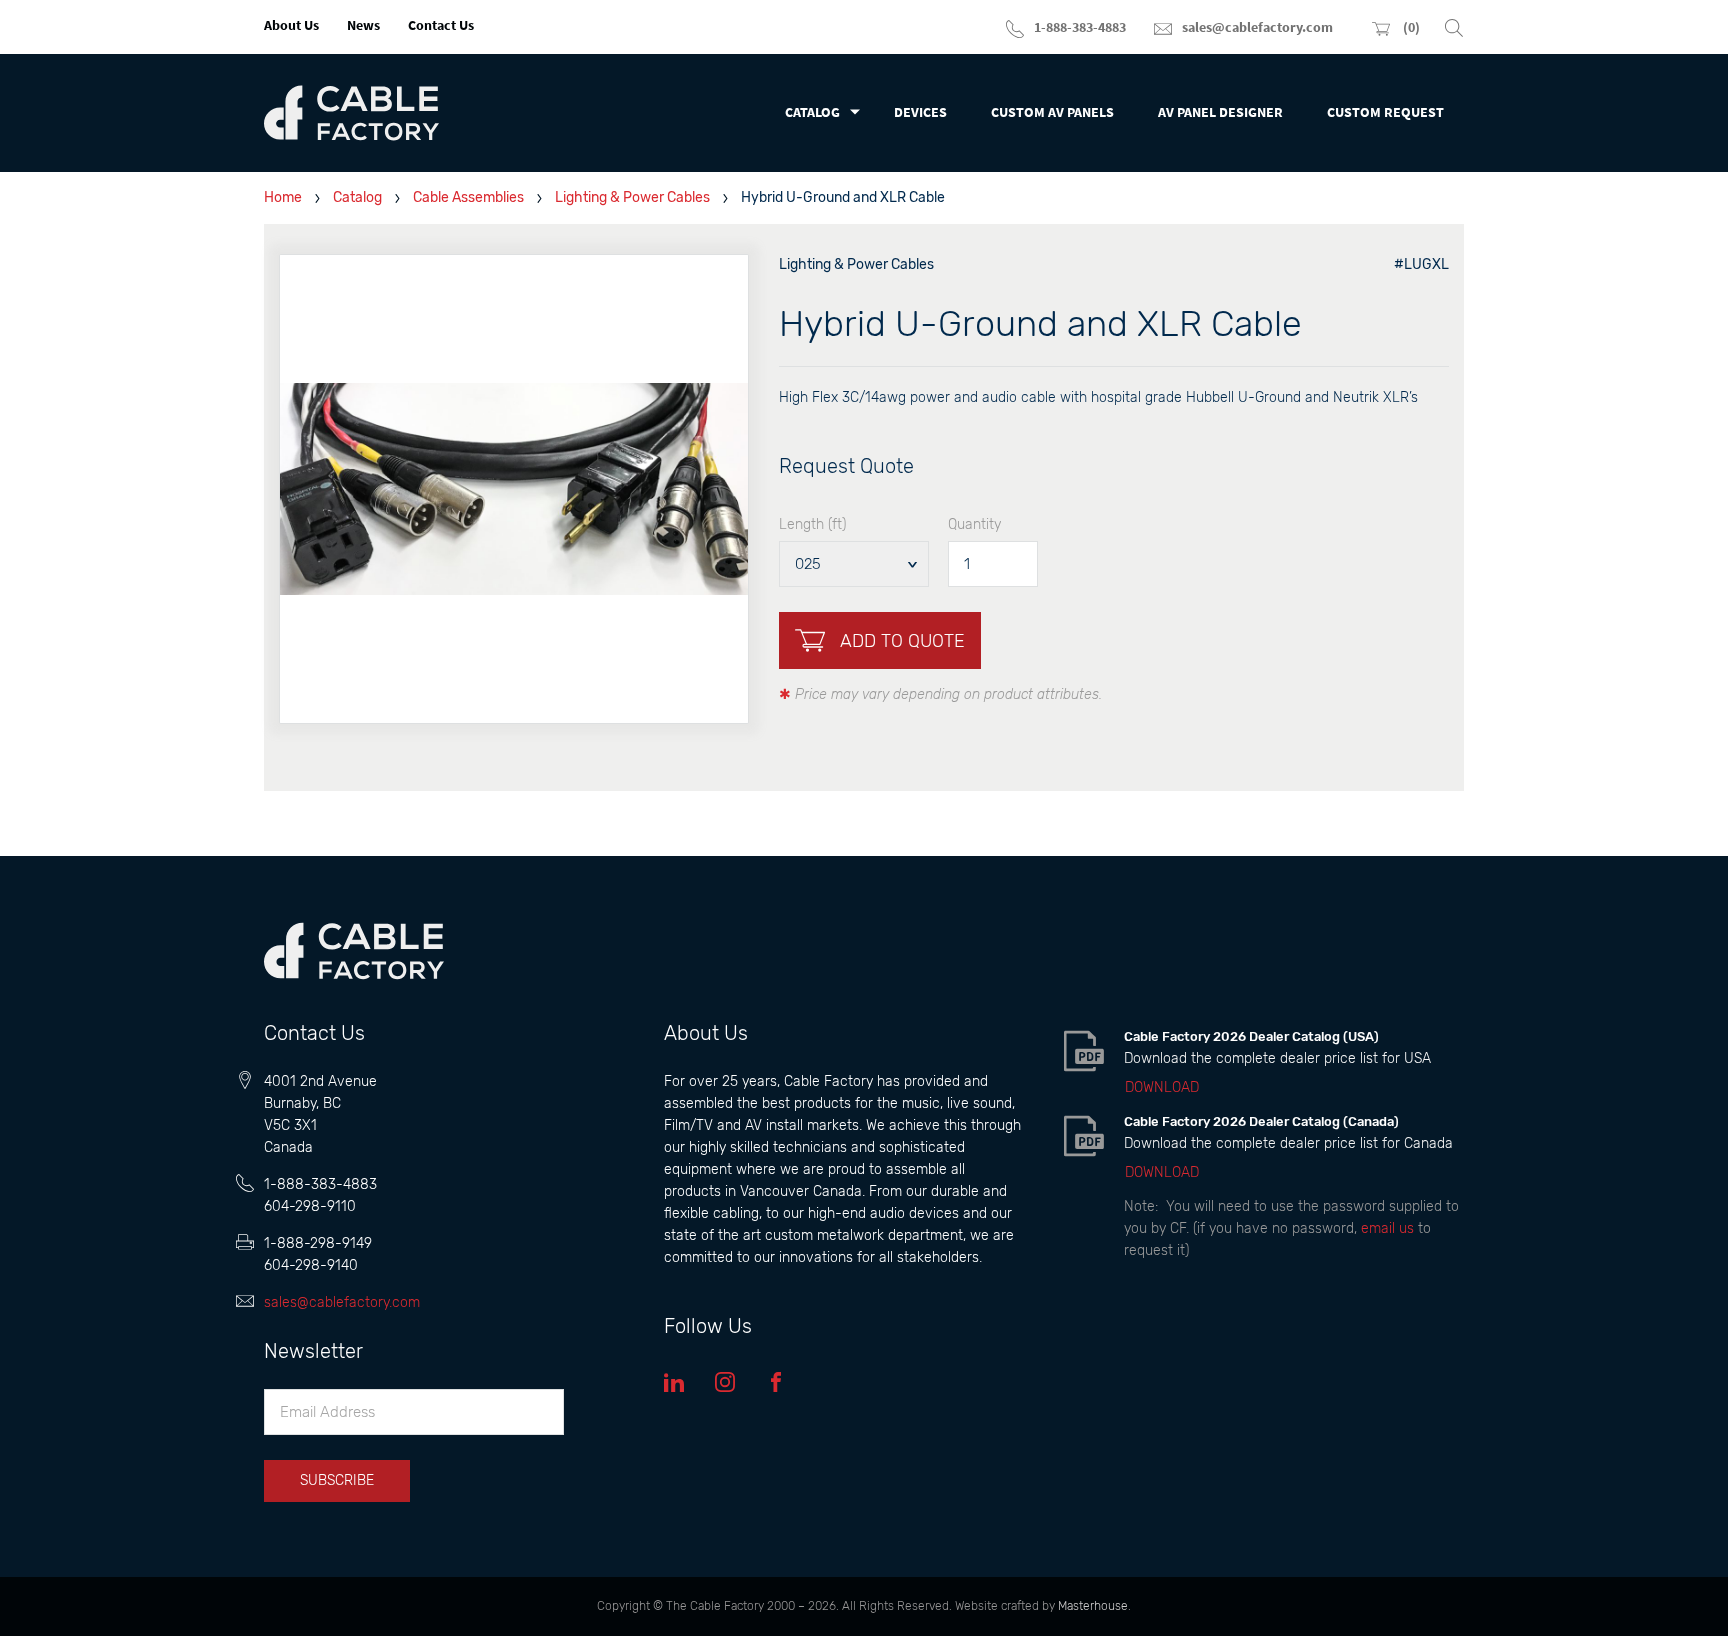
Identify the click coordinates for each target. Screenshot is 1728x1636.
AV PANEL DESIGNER (1220, 112)
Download (1162, 1088)
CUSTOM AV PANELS (1052, 112)
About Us (291, 25)
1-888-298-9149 (318, 1243)
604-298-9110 (310, 1206)
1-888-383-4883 (320, 1184)
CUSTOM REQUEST (1385, 112)
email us (1387, 1228)
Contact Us (441, 25)
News (363, 25)
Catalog (357, 197)
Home (283, 197)
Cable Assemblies (468, 197)
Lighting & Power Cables (632, 197)
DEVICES (920, 112)
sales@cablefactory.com (342, 1302)
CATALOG (812, 112)
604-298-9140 (311, 1265)
